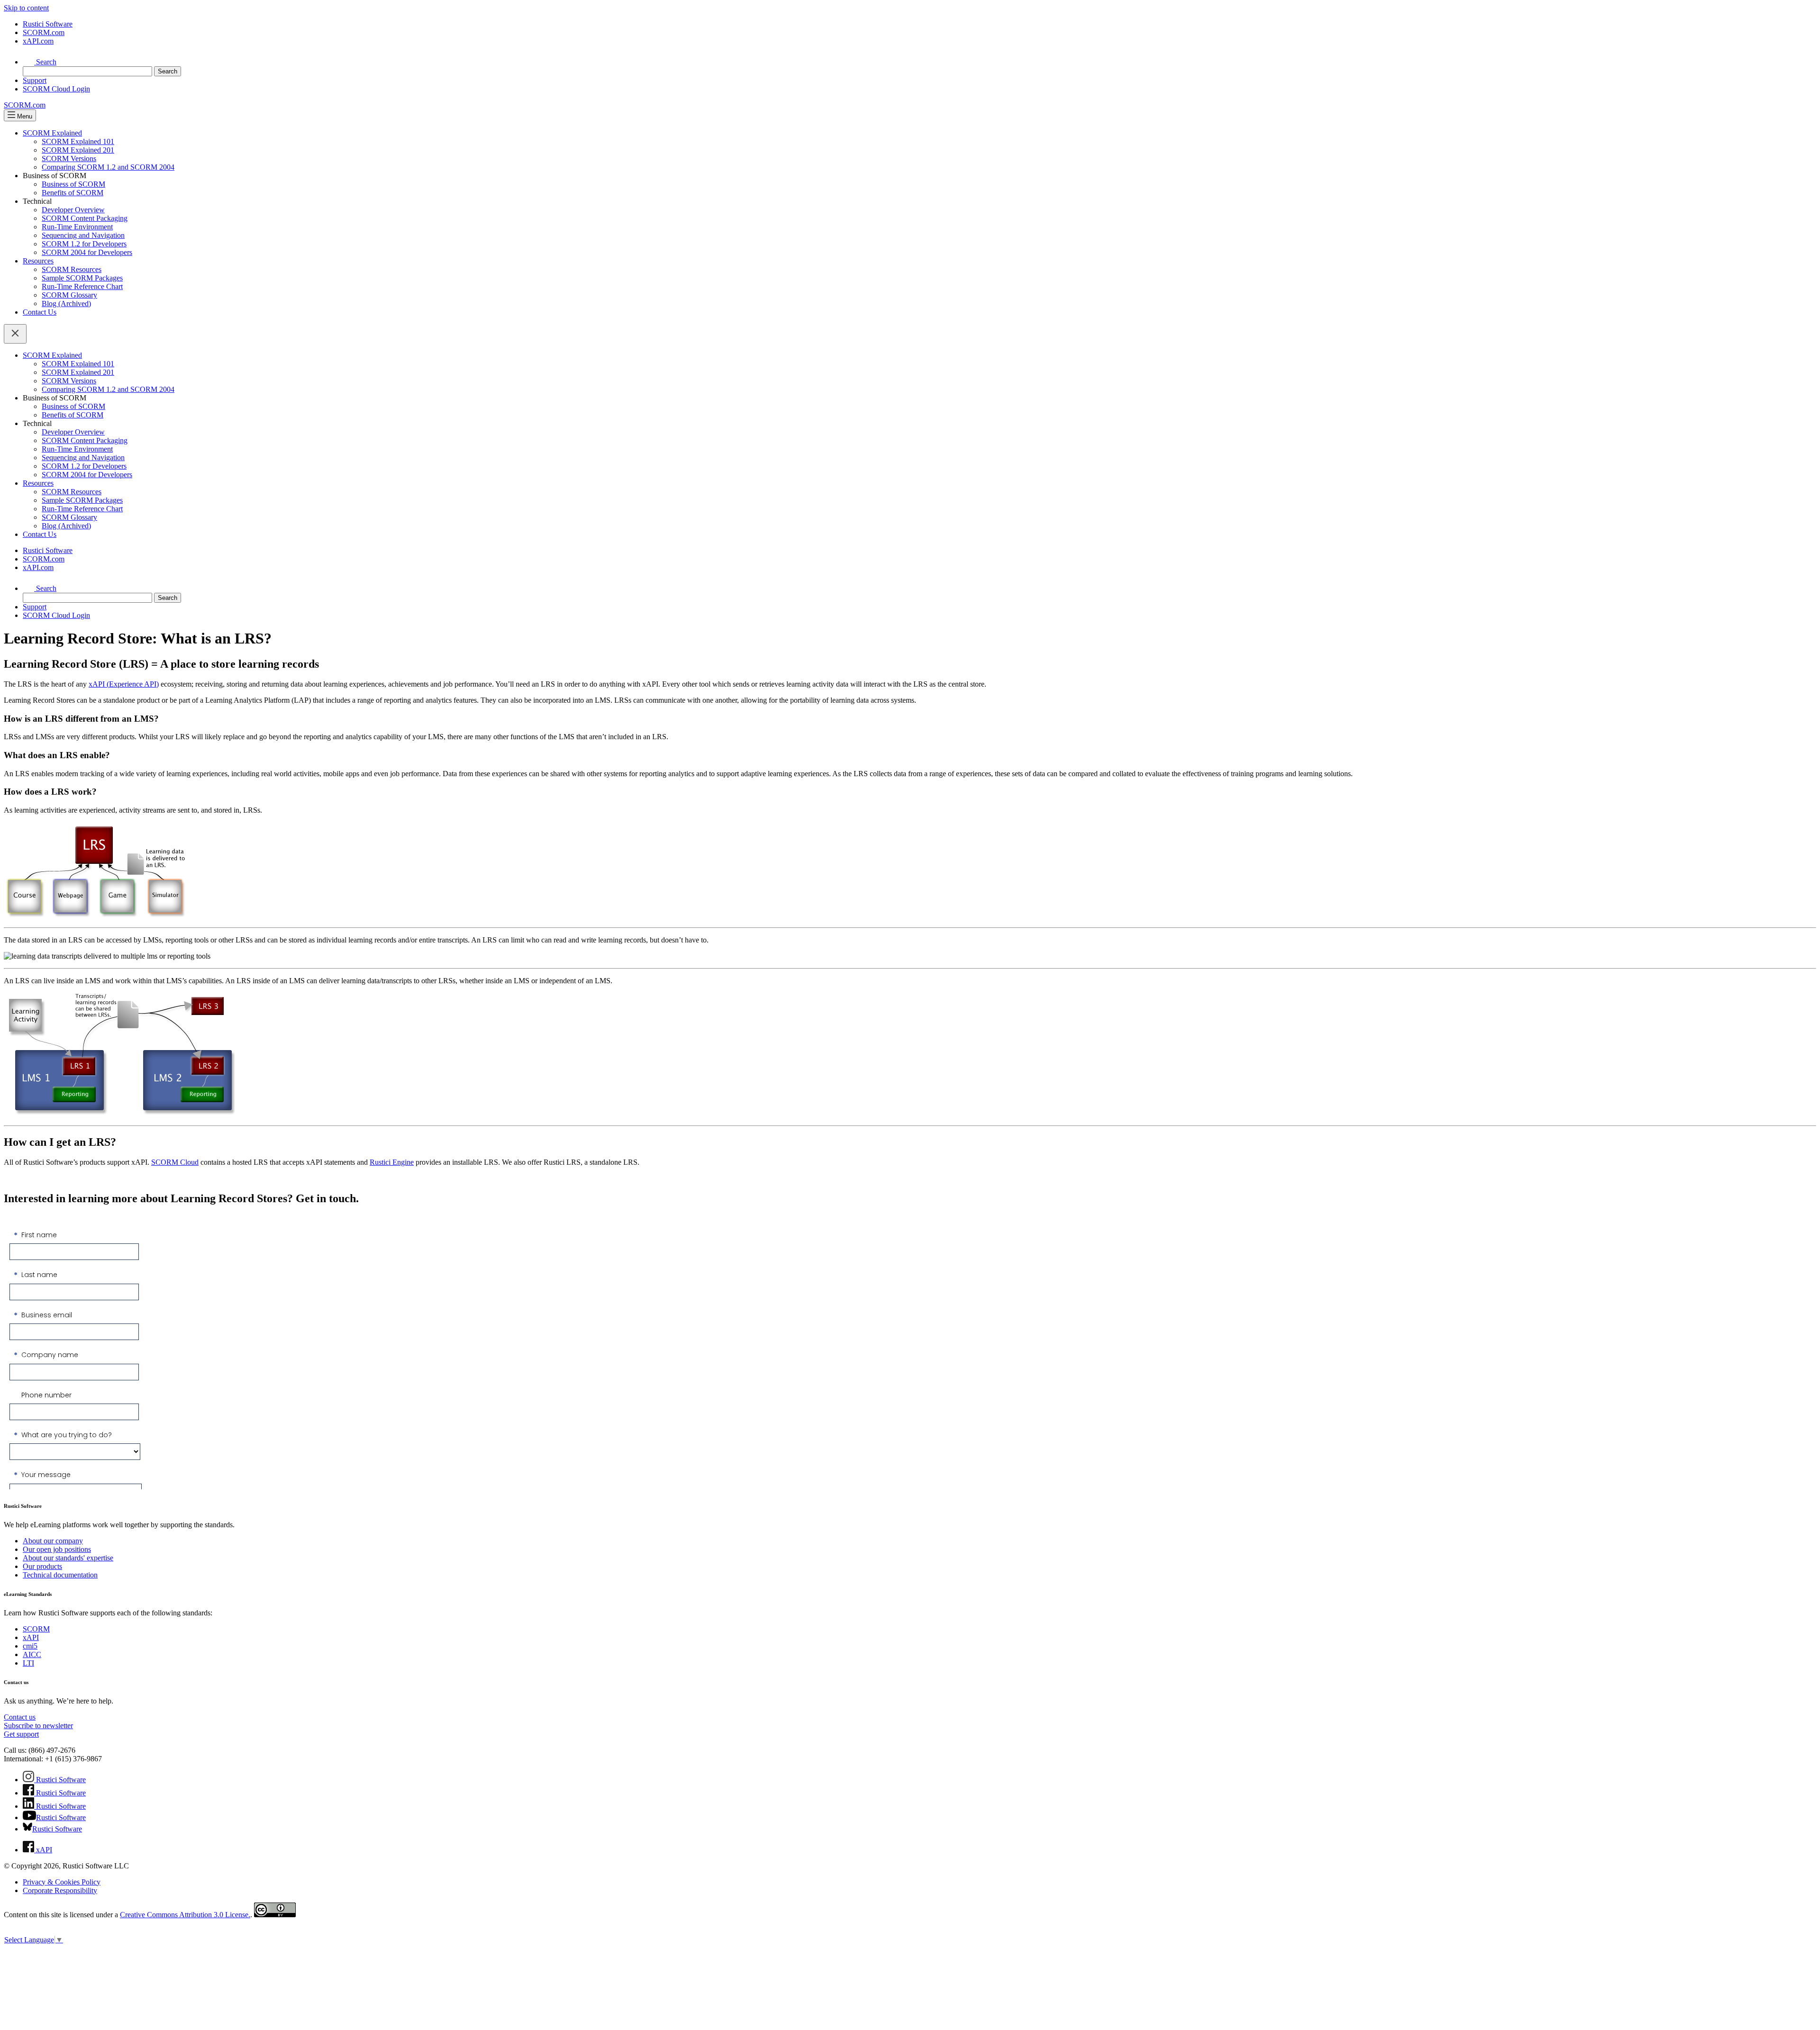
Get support (21, 1734)
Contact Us (40, 312)
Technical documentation (60, 1575)
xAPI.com (38, 41)
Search (45, 62)
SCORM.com (44, 32)
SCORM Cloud (175, 1162)
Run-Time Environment (77, 227)
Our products (42, 1566)
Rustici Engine (392, 1162)
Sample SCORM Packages (82, 278)
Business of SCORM (73, 184)
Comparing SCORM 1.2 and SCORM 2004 (108, 167)
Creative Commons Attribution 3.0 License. (185, 1915)
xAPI (31, 1637)
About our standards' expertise (68, 1558)
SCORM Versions (69, 159)
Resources (38, 261)
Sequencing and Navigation (83, 235)
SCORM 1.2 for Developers (84, 244)
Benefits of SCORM (73, 193)
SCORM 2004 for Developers (87, 252)
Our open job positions (57, 1549)
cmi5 (30, 1646)
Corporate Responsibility (60, 1890)
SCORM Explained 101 (78, 141)
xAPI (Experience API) (124, 684)
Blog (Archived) (66, 304)
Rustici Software (48, 24)
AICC (32, 1654)
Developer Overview (73, 210)
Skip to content (26, 8)
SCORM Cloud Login (56, 89)
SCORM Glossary (69, 295)
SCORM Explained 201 (78, 150)
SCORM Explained (52, 133)
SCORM (36, 1629)
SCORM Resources (72, 269)
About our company (53, 1541)
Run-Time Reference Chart (82, 286)
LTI (28, 1663)
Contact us (20, 1717)
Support (35, 80)
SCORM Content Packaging (85, 218)
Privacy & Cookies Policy (62, 1882)
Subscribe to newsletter (38, 1726)
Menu (24, 116)
